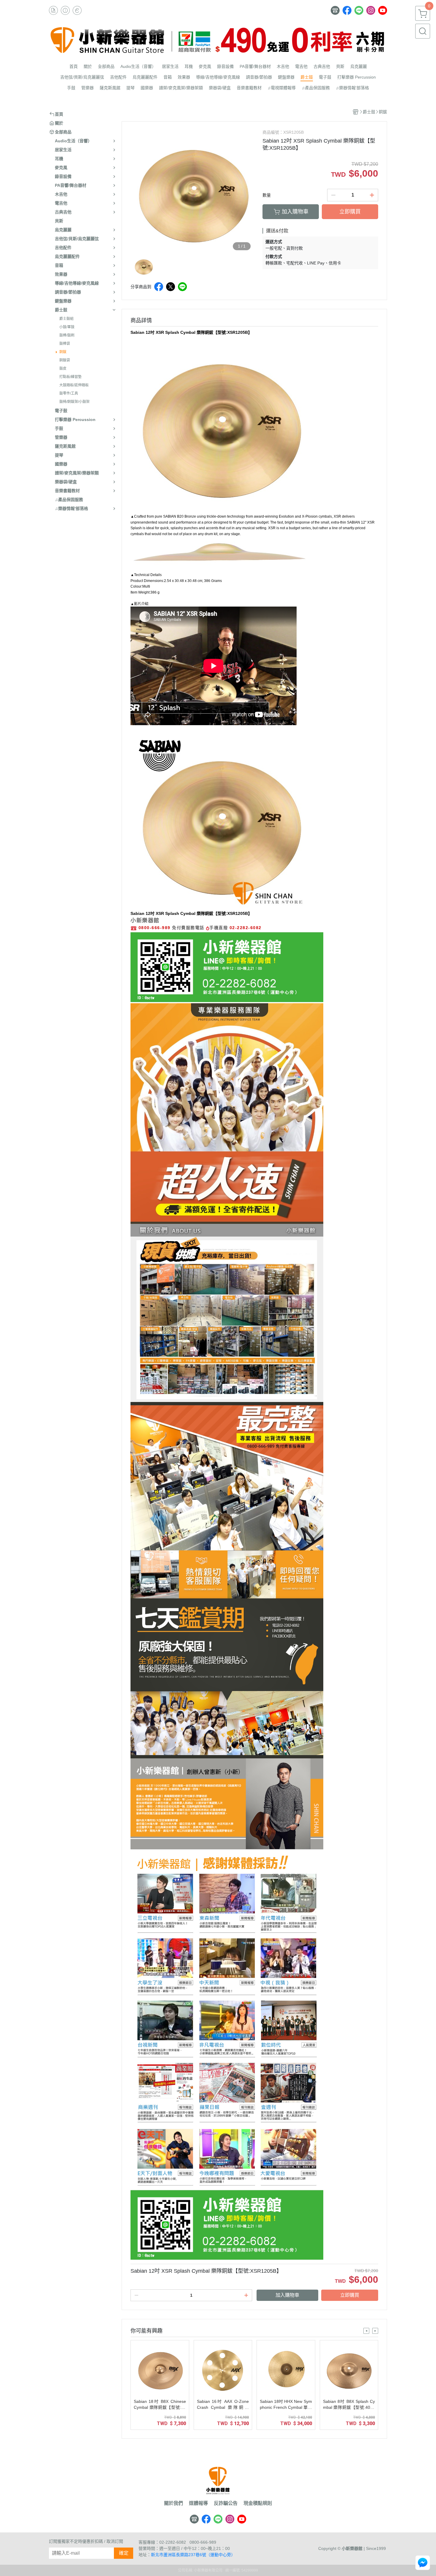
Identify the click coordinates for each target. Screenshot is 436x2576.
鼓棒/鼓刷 (67, 335)
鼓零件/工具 (69, 393)
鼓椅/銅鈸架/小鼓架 (74, 402)
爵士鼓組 (66, 319)
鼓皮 (63, 369)
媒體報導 (198, 2503)
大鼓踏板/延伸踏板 (74, 385)
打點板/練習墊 (70, 377)
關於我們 (174, 2503)
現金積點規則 (258, 2503)
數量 (267, 195)
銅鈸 (63, 352)
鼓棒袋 (65, 344)
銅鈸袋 (65, 360)
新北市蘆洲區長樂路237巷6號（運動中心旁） (193, 2555)
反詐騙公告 (226, 2503)
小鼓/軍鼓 (67, 327)
